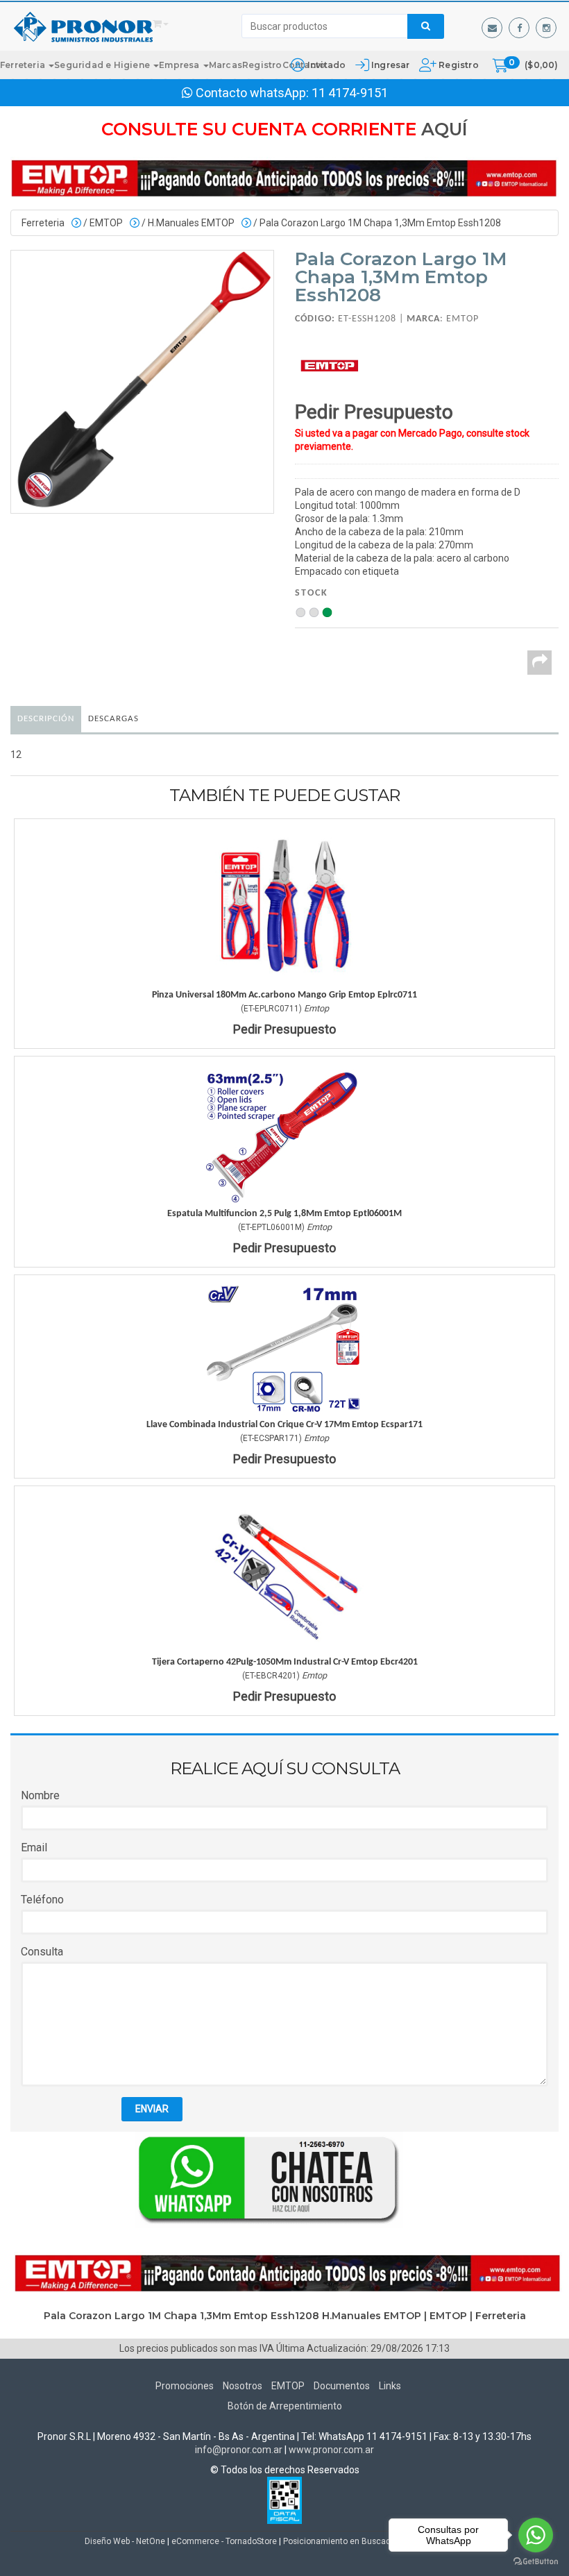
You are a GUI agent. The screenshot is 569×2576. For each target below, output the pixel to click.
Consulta (42, 1952)
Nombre (40, 1795)
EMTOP (106, 223)
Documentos (342, 2386)
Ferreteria (24, 65)
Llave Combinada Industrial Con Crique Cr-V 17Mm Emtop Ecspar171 (284, 1425)
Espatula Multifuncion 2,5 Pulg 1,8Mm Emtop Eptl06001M (284, 1214)
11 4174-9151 (350, 93)
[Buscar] (426, 26)
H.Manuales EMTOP (191, 223)
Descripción (46, 719)
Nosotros (243, 2386)
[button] (492, 28)
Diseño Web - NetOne (125, 2541)
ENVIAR (152, 2109)
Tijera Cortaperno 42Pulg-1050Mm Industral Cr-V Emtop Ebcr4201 (285, 1662)
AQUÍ (444, 129)
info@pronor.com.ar (239, 2450)
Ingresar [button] (391, 65)
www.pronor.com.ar (331, 2450)
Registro (458, 65)
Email (34, 1847)
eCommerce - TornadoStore (224, 2541)
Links (390, 2386)
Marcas (226, 65)
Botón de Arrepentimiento (285, 2406)
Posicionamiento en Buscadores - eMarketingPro (376, 2541)
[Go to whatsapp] (536, 2535)
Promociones (185, 2386)
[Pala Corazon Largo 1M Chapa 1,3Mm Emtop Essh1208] (142, 382)
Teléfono (42, 1900)
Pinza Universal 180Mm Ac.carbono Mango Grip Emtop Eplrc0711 (284, 995)
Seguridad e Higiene (103, 65)
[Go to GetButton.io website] (536, 2562)
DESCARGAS (113, 719)
